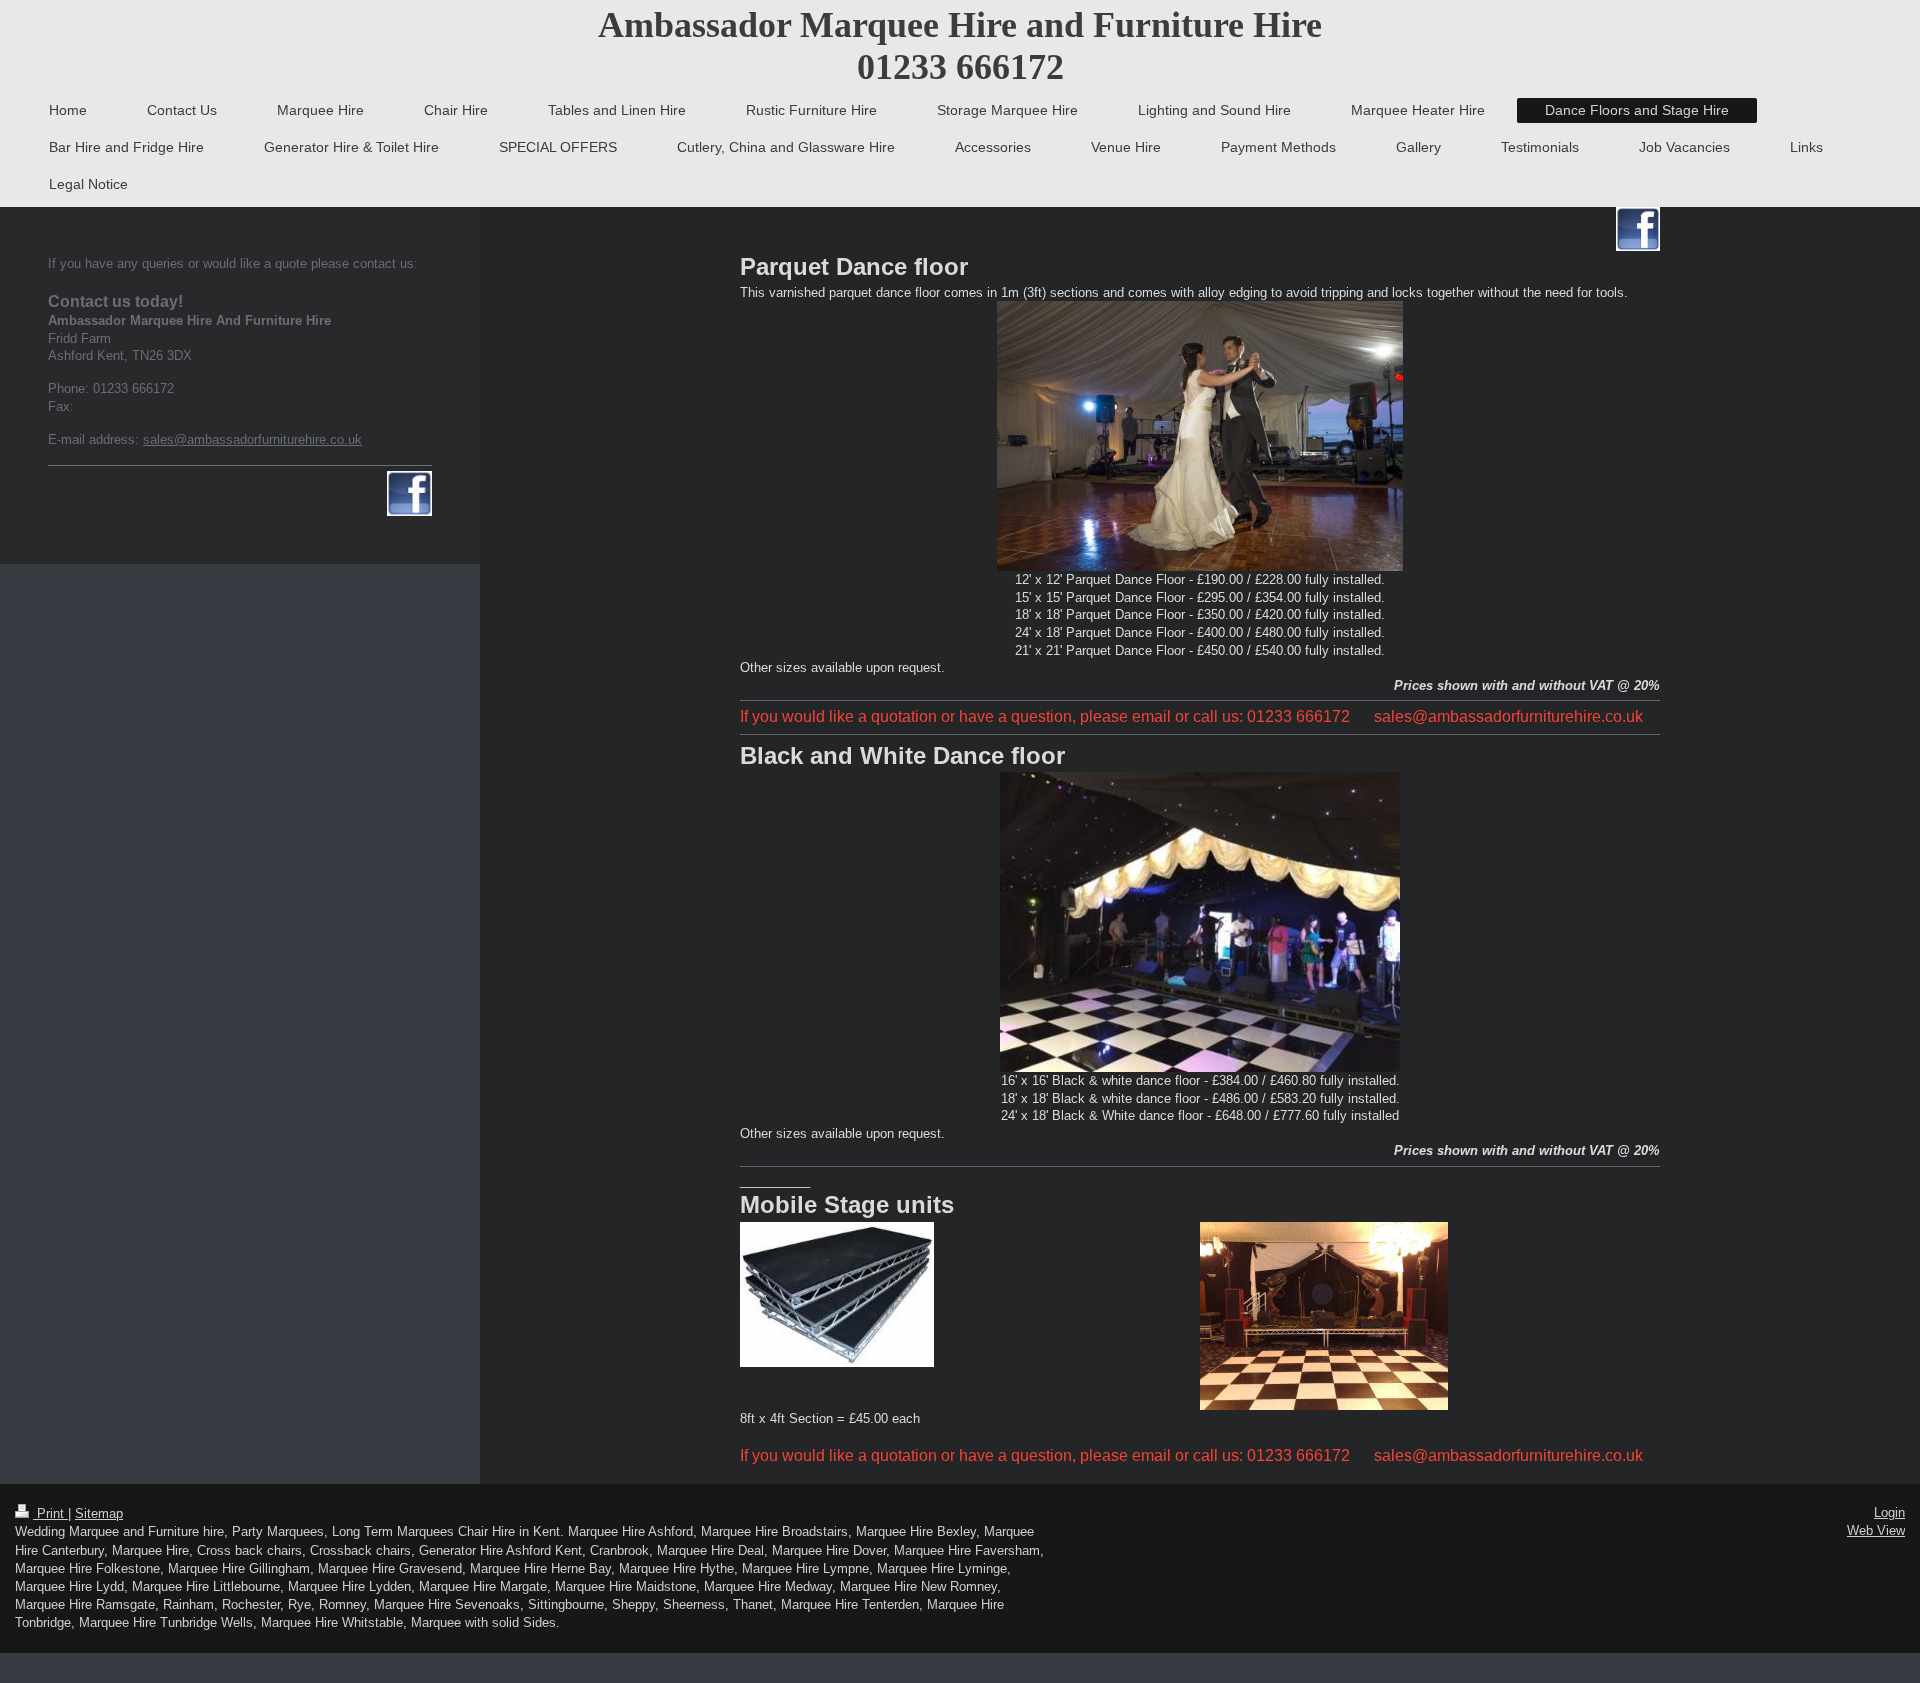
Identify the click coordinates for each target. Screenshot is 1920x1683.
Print (50, 1513)
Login (1889, 1512)
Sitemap (99, 1513)
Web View (1876, 1530)
